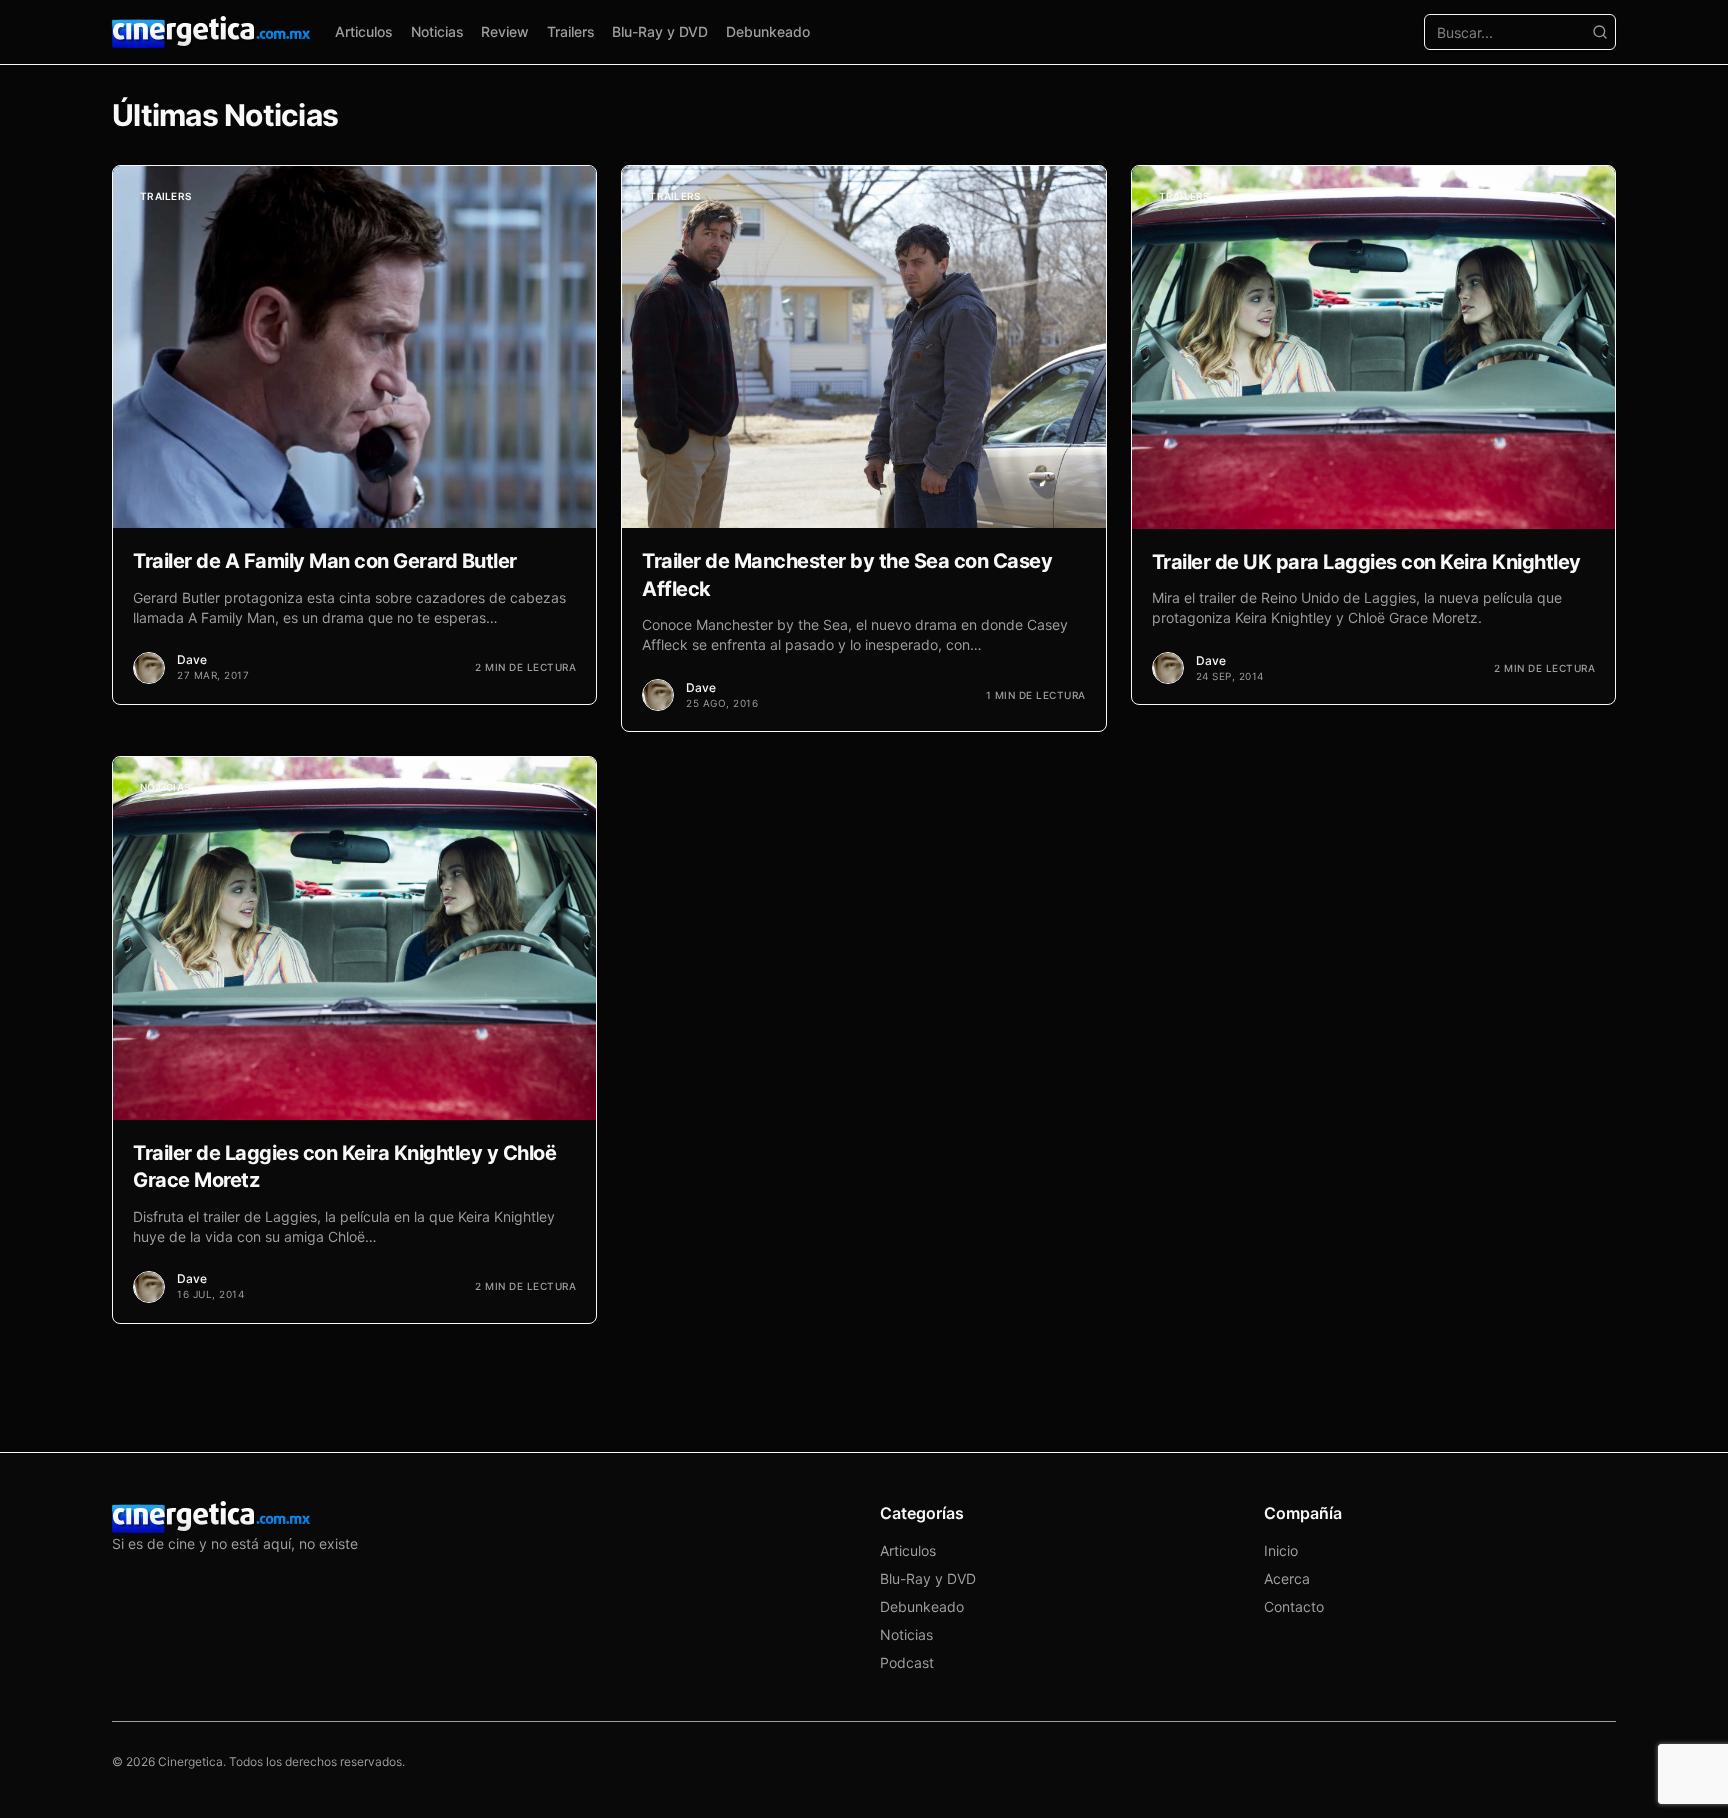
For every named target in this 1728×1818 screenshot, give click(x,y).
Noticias (437, 31)
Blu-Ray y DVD (660, 31)
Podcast (907, 1662)
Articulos (364, 31)
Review (505, 31)
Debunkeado (768, 31)
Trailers (571, 31)
